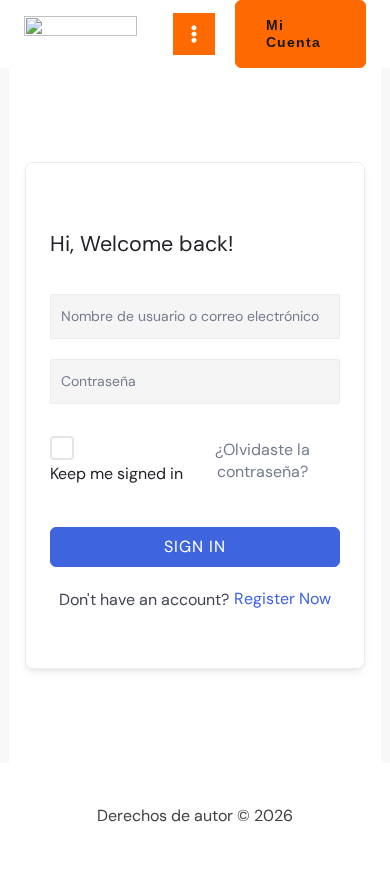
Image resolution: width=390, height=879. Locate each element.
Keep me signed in (116, 473)
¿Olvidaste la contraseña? (262, 460)
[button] (300, 34)
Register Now (282, 598)
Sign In (195, 546)
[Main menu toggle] (194, 34)
